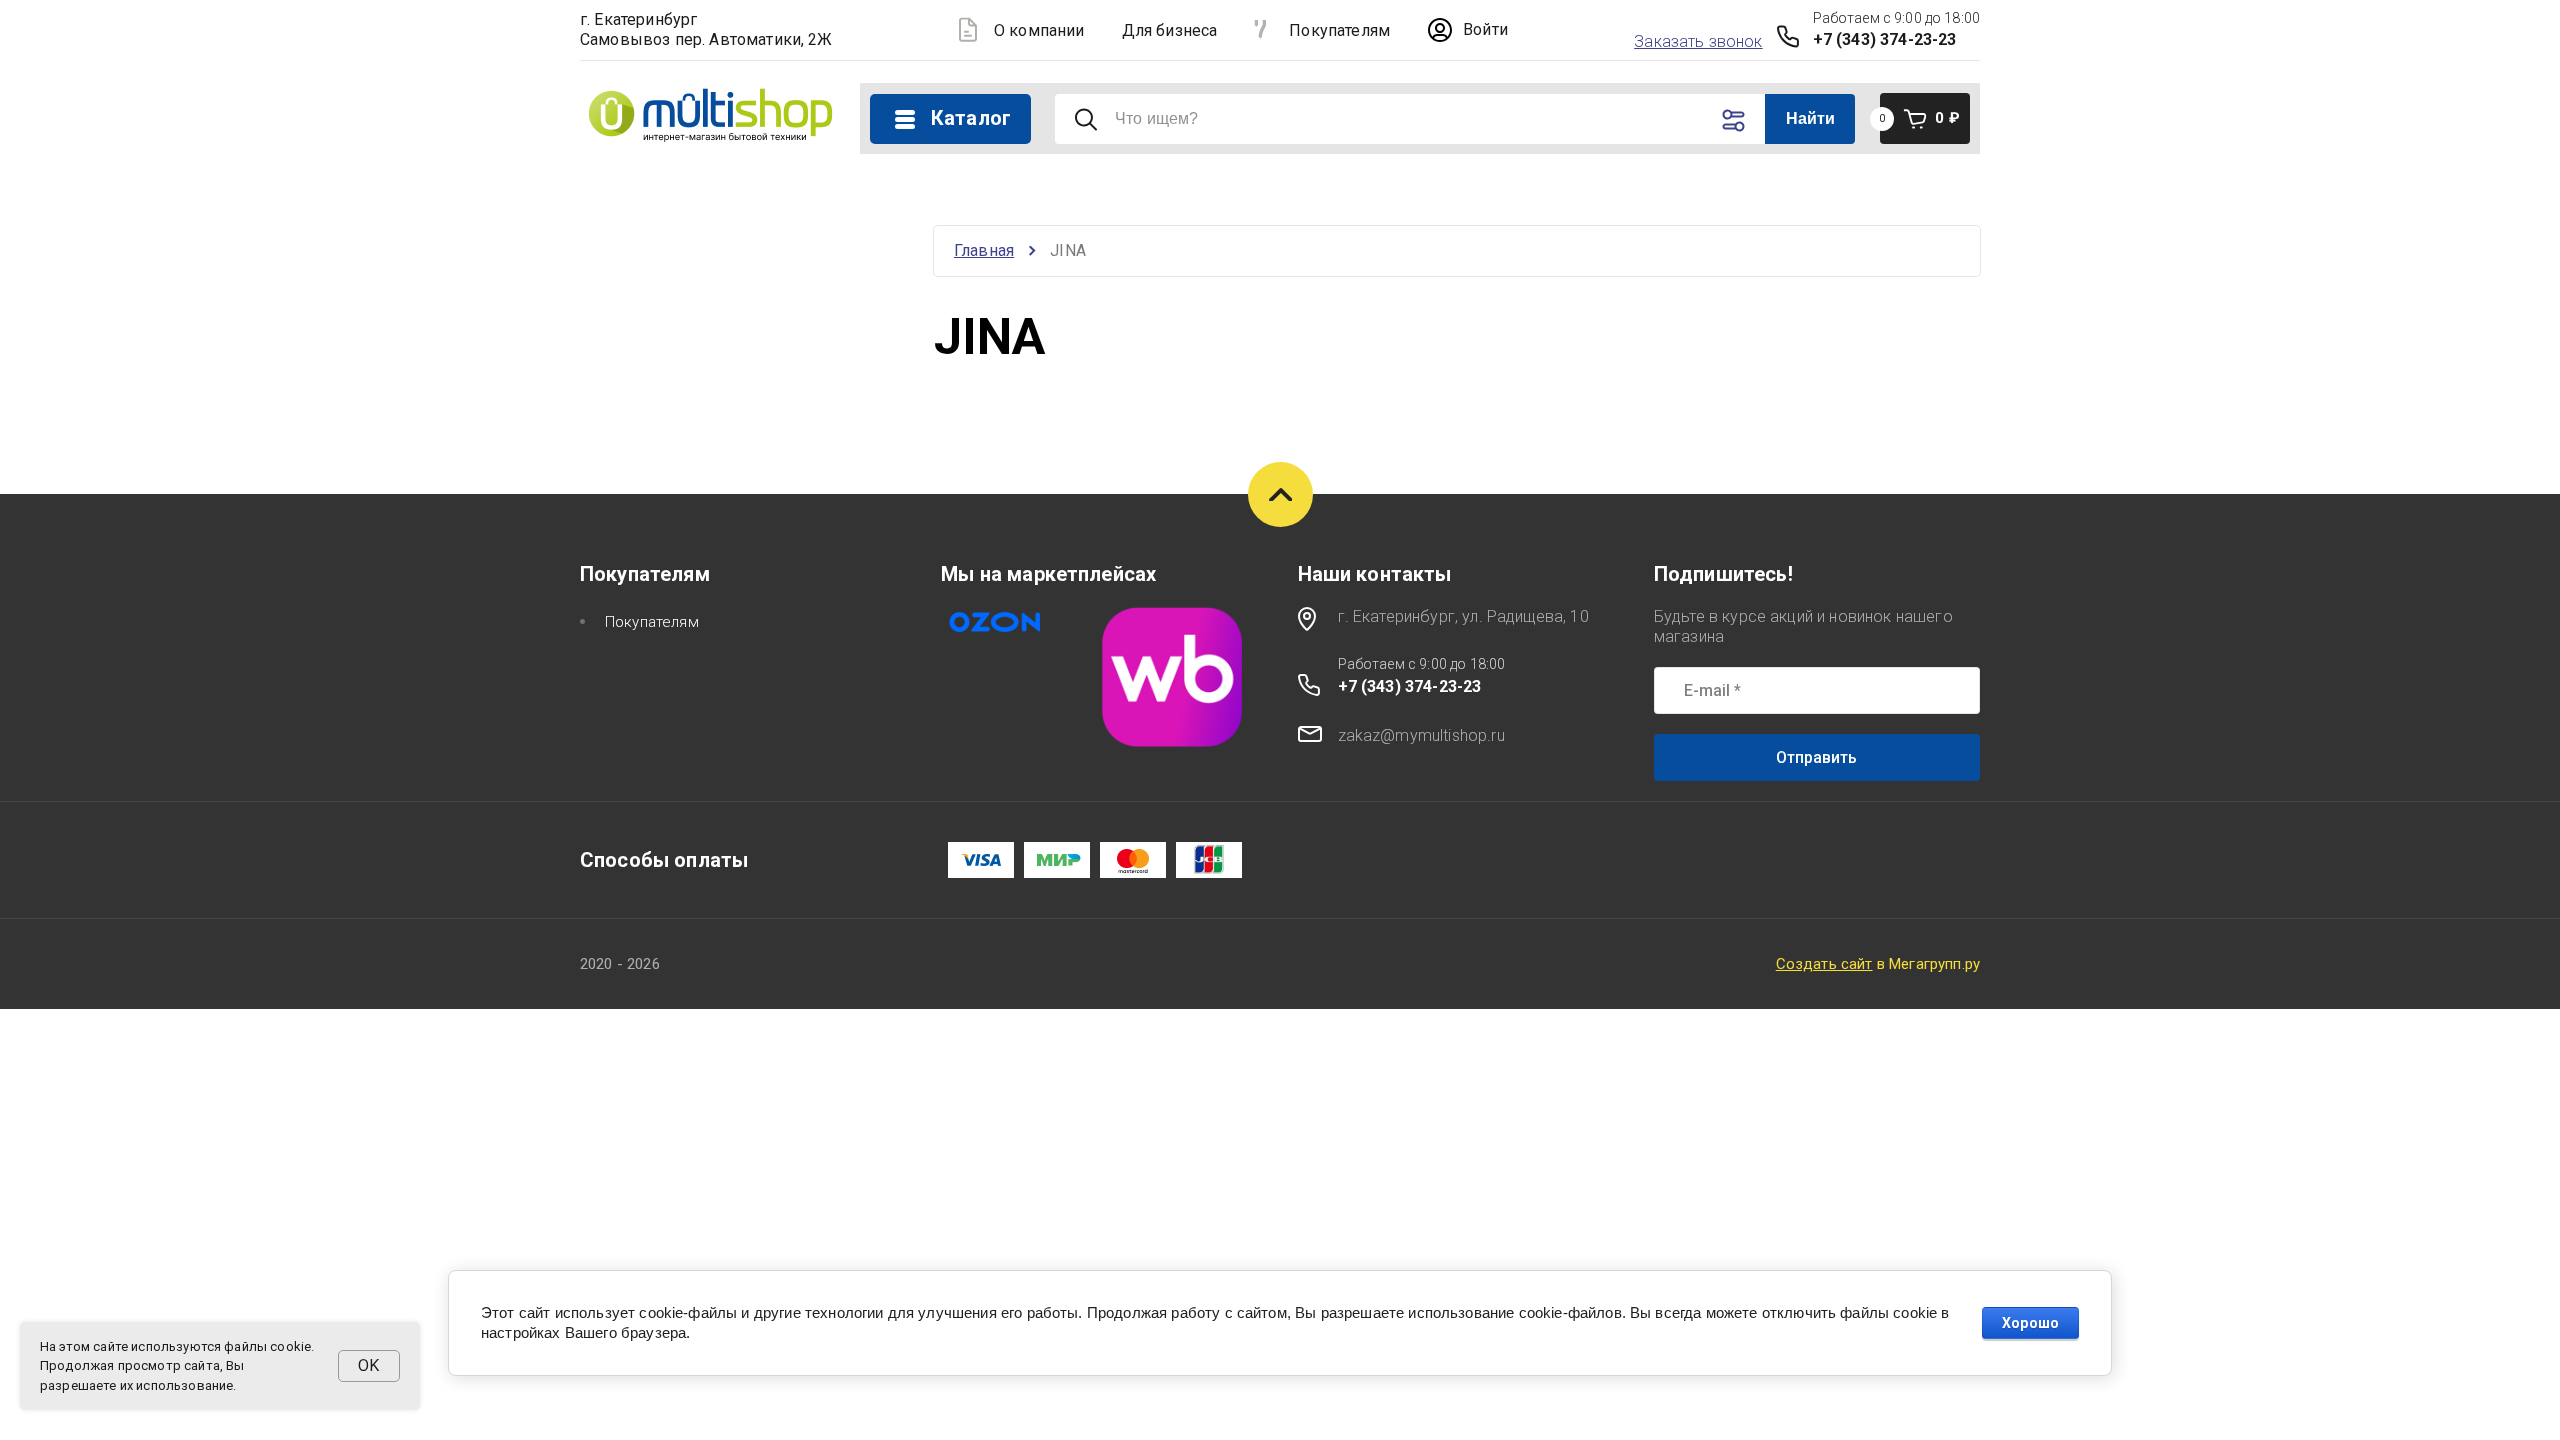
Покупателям (1339, 30)
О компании (1039, 30)
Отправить (1816, 757)
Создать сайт (1824, 964)
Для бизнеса (1170, 30)
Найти (1811, 118)
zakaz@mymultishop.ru (1421, 735)
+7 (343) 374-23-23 (1885, 39)
